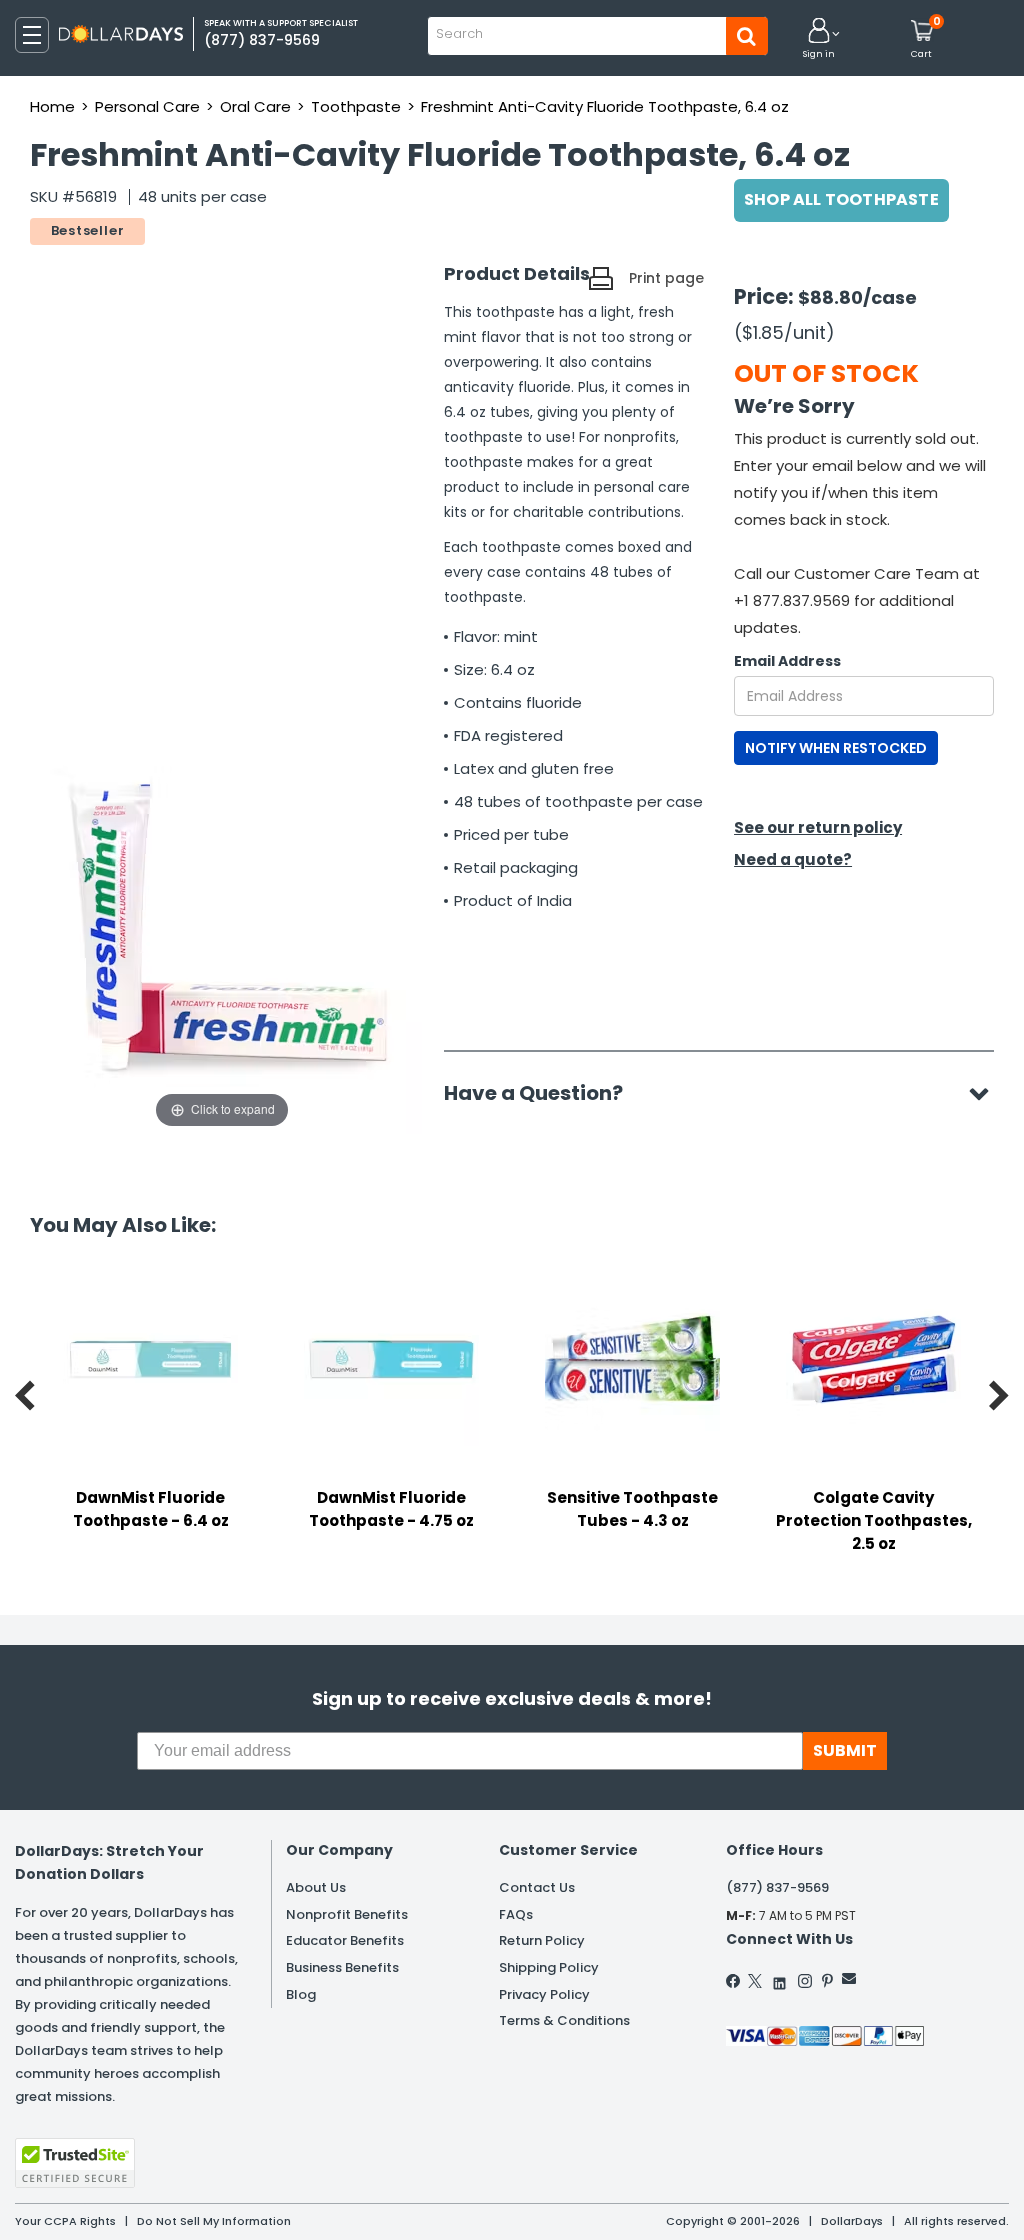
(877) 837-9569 (777, 1887)
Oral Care (255, 106)
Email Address (787, 661)
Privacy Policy (544, 1994)
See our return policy (818, 827)
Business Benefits (342, 1967)
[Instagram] (805, 1981)
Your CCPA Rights (65, 2221)
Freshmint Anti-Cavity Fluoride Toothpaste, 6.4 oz (605, 106)
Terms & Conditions (564, 2020)
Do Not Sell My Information (214, 2221)
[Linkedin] (780, 1978)
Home (52, 106)
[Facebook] (734, 1981)
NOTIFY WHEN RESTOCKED (836, 748)
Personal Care (147, 106)
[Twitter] (755, 1981)
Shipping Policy (549, 1967)
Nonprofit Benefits (347, 1914)
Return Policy (542, 1940)
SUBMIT (845, 1750)
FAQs (516, 1914)
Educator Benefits (345, 1940)
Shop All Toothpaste (841, 199)
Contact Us (537, 1887)
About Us (316, 1887)
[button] (819, 39)
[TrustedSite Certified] (75, 2163)
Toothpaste (356, 106)
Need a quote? (793, 859)
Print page (666, 278)
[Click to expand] (222, 933)
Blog (301, 1994)
